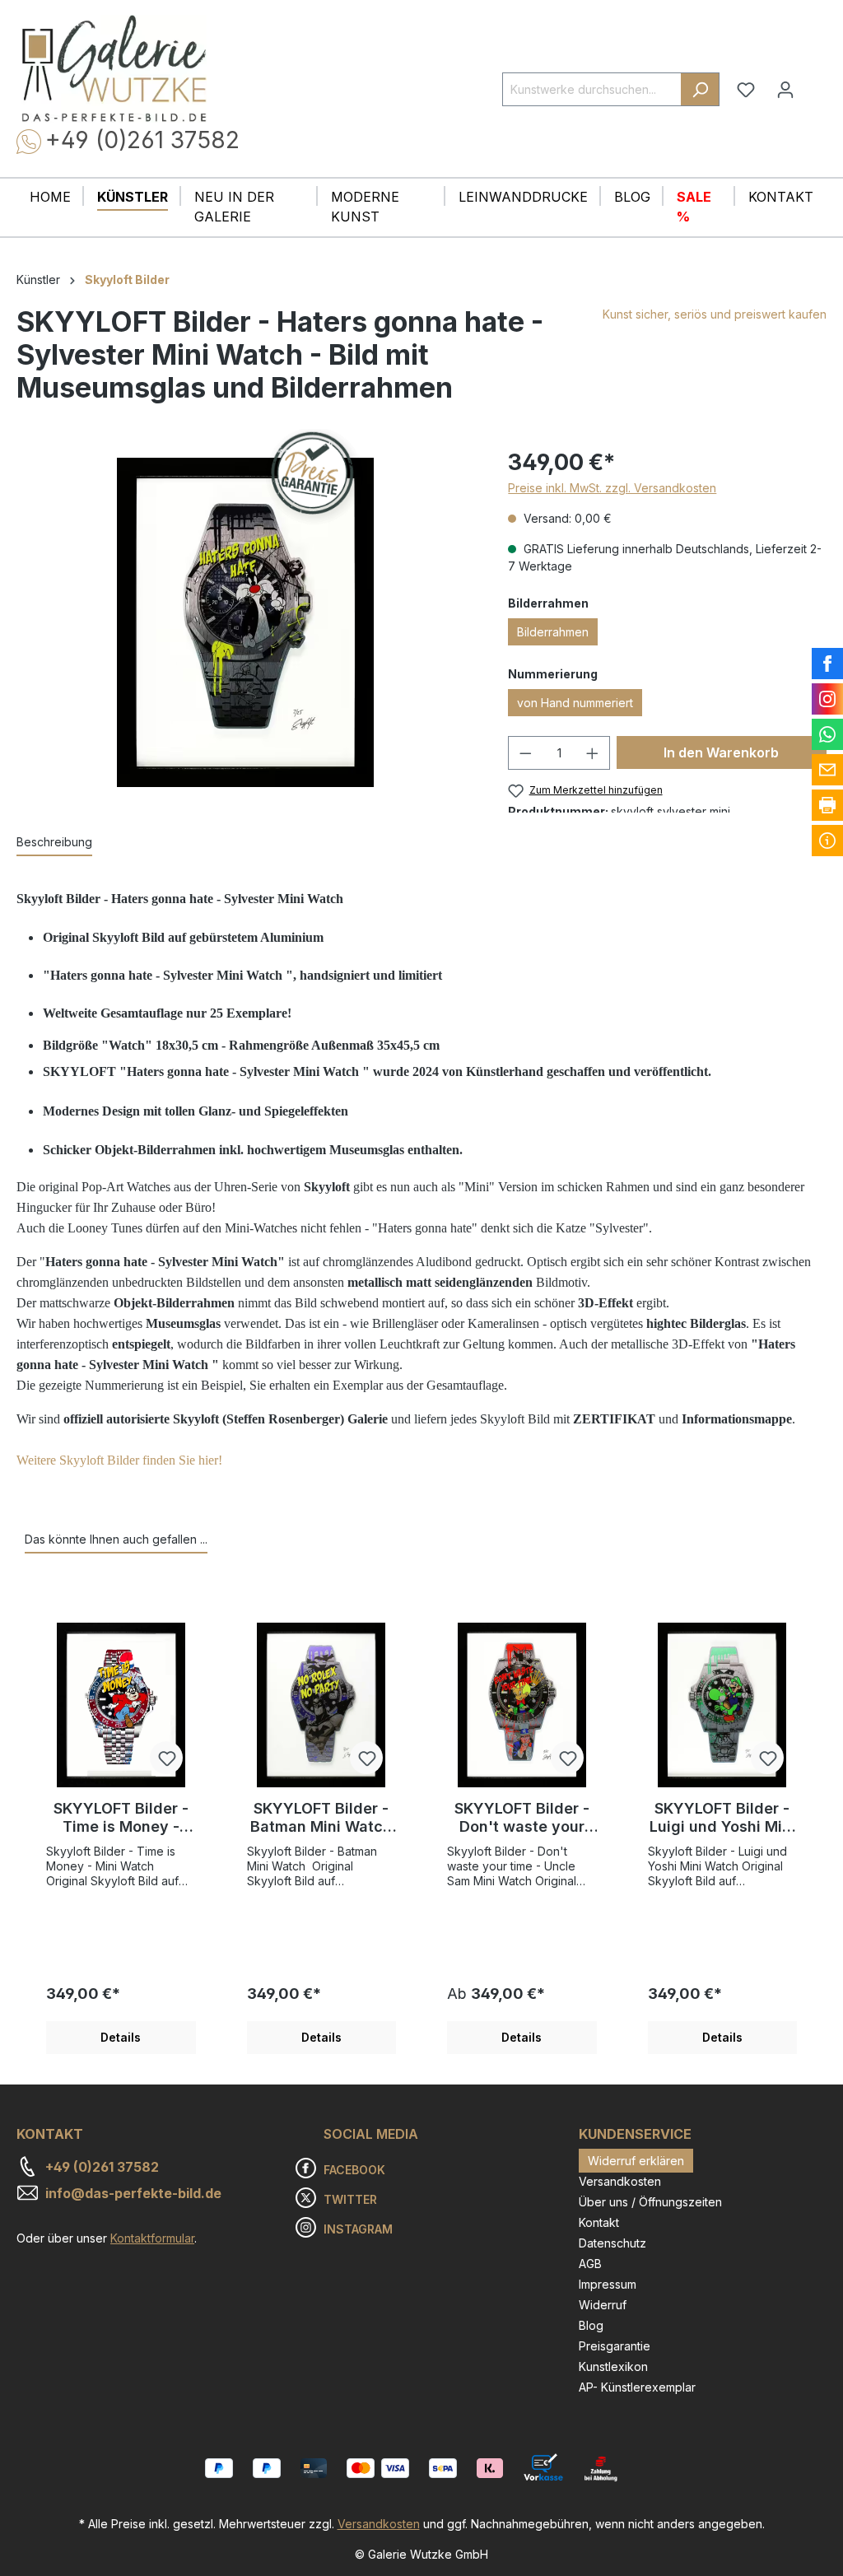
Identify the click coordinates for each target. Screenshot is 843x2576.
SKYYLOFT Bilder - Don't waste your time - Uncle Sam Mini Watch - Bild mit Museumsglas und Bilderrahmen (522, 1818)
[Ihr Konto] (785, 90)
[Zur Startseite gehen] (114, 69)
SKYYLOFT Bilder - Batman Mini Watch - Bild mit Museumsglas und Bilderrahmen (321, 1818)
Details (121, 2037)
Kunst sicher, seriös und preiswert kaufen (715, 314)
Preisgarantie (615, 2346)
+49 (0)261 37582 (142, 140)
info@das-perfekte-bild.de (133, 2193)
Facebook (354, 2170)
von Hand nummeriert (575, 703)
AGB (590, 2264)
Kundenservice (635, 2134)
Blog (591, 2325)
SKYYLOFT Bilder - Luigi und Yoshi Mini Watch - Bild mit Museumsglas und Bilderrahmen (722, 1818)
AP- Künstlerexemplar (637, 2387)
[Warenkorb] (816, 83)
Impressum (608, 2284)
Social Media (371, 2134)
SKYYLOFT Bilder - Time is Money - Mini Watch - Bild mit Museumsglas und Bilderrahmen (121, 1818)
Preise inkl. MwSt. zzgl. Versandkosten (612, 488)
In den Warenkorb (721, 752)
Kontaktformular (152, 2238)
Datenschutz (612, 2243)
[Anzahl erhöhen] (593, 753)
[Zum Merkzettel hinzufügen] (166, 1758)
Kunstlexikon (613, 2366)
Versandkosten (620, 2181)
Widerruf (603, 2305)
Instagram (358, 2229)
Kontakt (599, 2222)
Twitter (350, 2199)
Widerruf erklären (636, 2161)
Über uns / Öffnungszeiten (650, 2202)
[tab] (54, 843)
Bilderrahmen (553, 632)
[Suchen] (700, 89)
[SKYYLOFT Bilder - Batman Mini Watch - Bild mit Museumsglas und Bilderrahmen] (322, 1705)
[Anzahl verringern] (525, 753)
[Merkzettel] (746, 90)
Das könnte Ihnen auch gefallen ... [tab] (116, 1539)
